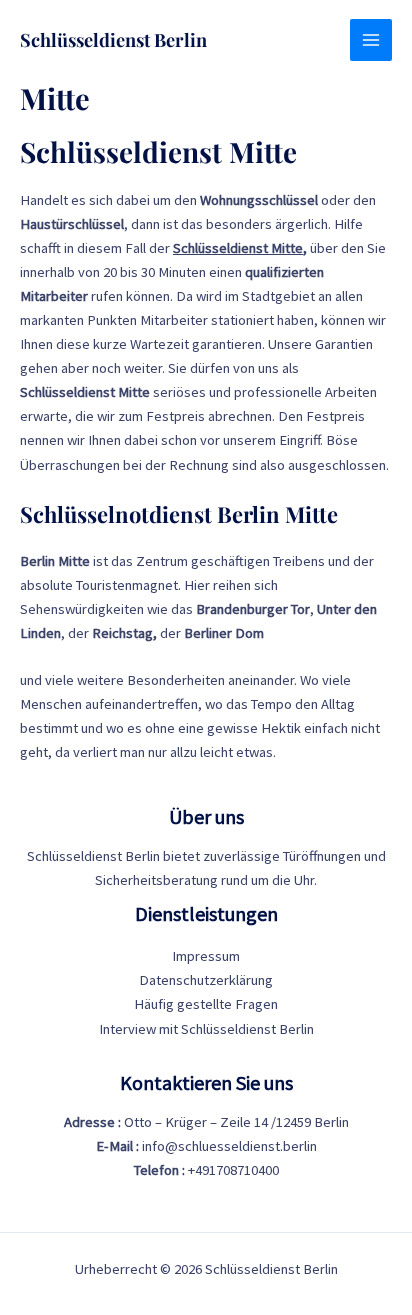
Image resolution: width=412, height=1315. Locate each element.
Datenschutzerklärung (206, 980)
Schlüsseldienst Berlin (113, 39)
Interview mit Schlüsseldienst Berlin (206, 1029)
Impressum (206, 956)
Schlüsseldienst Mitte (238, 248)
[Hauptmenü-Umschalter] (371, 40)
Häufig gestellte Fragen (206, 1004)
